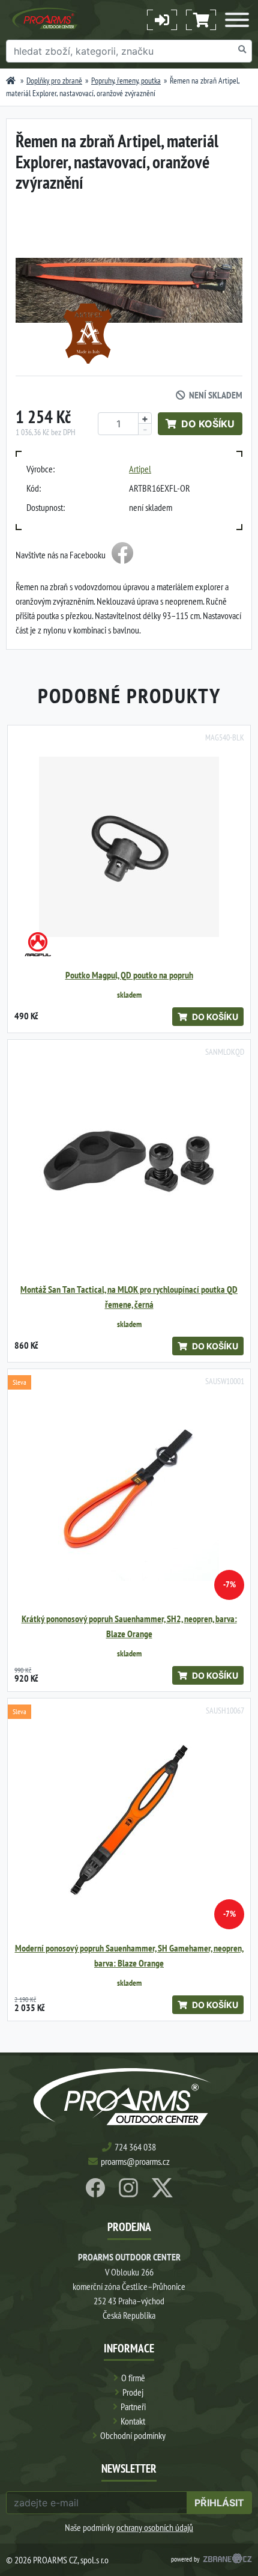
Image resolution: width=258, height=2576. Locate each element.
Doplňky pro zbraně (54, 81)
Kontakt (133, 2421)
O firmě (133, 2378)
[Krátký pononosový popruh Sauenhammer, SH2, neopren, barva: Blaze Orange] (129, 1491)
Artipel (140, 469)
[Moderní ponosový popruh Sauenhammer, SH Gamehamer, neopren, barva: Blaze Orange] (129, 1820)
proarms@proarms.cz (135, 2161)
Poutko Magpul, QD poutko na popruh (129, 975)
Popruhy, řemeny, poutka (126, 81)
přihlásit (219, 2503)
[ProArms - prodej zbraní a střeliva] (11, 81)
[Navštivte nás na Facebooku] (122, 555)
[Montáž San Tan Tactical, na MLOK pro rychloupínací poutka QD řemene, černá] (129, 1161)
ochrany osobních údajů (155, 2527)
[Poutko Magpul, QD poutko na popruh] (129, 847)
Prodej (133, 2392)
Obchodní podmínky (133, 2435)
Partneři (133, 2407)
